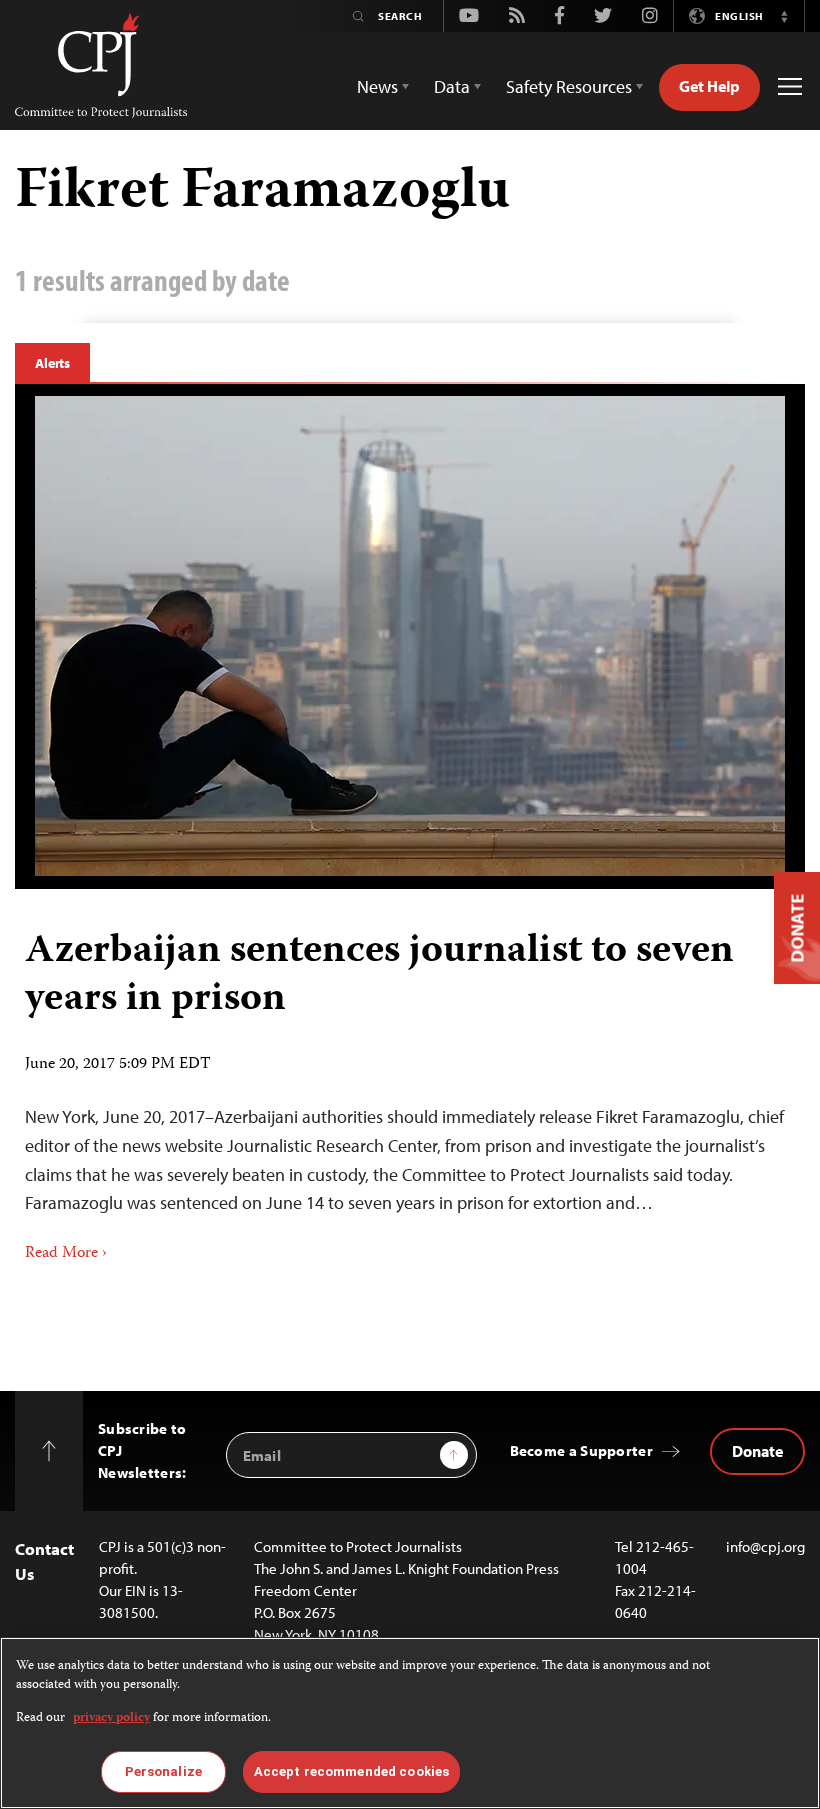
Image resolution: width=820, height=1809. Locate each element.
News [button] (377, 86)
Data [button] (452, 86)
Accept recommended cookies (351, 1771)
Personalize (163, 1771)
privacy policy (111, 1718)
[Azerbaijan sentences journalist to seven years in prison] (410, 636)
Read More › (66, 1254)
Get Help (709, 86)
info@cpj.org (765, 1546)
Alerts (52, 363)
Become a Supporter (581, 1450)
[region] (410, 1723)
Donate (757, 1451)
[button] (784, 16)
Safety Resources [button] (569, 86)
